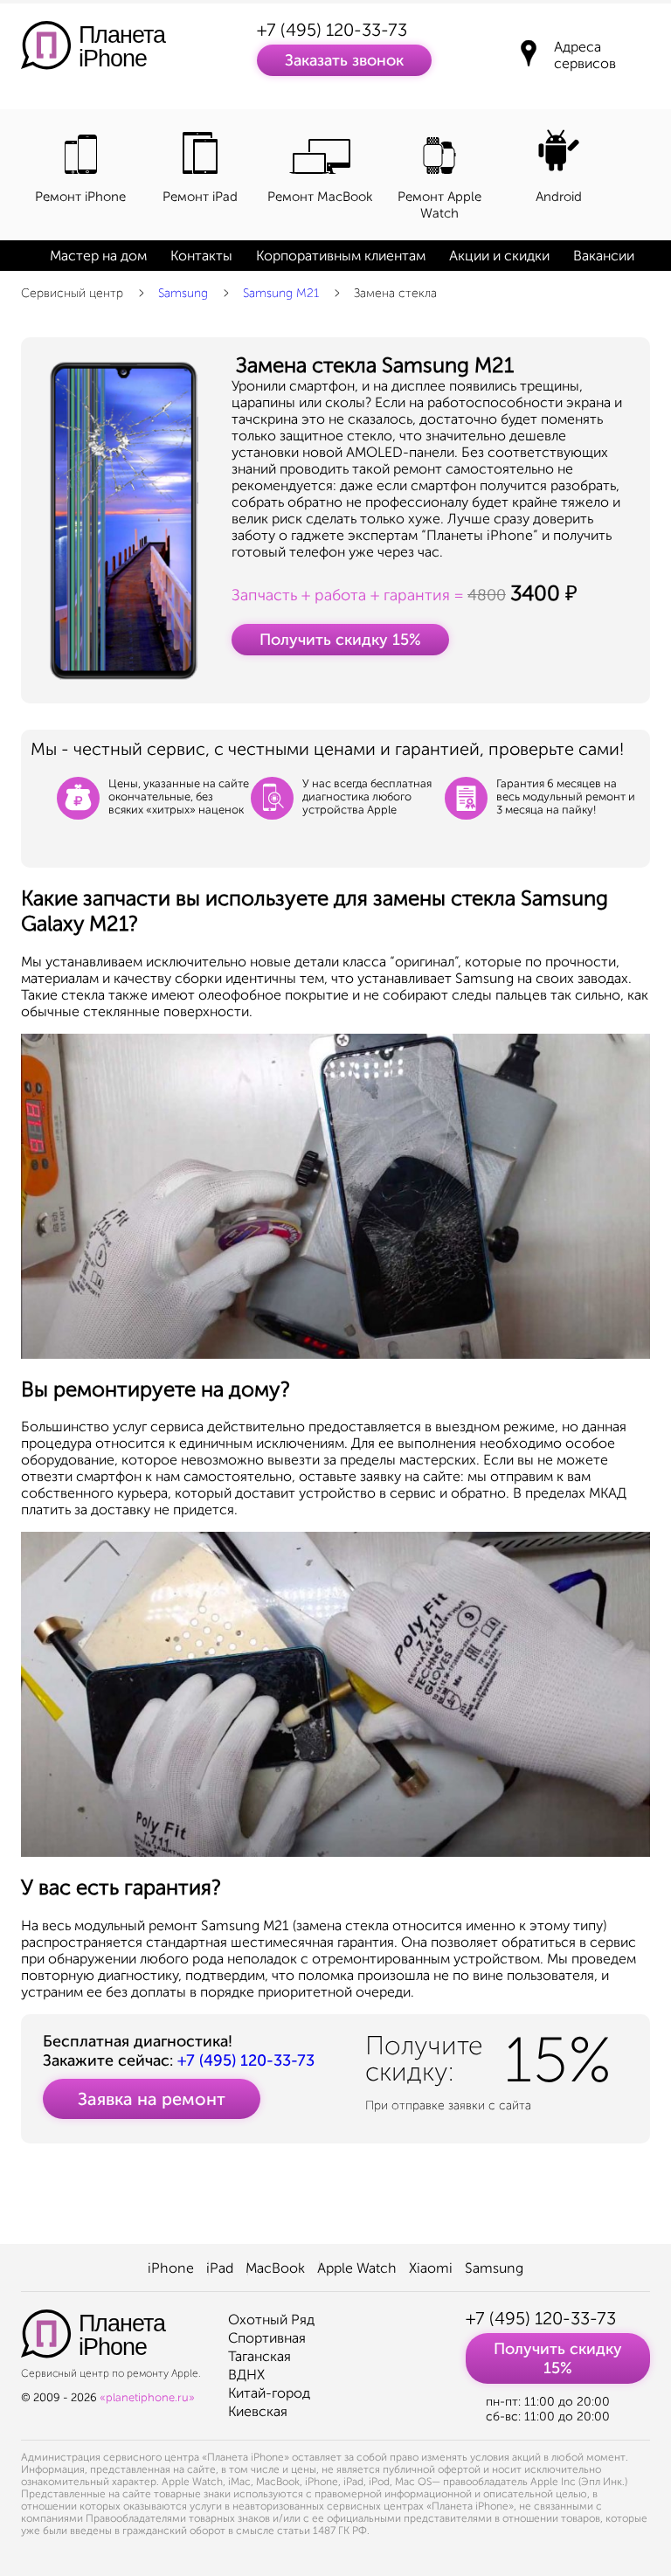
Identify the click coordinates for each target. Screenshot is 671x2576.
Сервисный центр (72, 293)
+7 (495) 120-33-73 (332, 30)
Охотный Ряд (271, 2320)
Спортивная (267, 2338)
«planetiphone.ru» (147, 2397)
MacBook (275, 2268)
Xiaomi (431, 2268)
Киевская (258, 2411)
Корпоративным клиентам (341, 256)
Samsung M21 (281, 293)
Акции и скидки (499, 256)
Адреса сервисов (585, 55)
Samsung (183, 293)
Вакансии (604, 256)
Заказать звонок (344, 60)
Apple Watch (357, 2268)
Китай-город (269, 2393)
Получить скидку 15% (340, 640)
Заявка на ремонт (152, 2099)
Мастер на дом (98, 256)
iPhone (171, 2268)
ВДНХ (246, 2375)
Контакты (201, 256)
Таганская (259, 2356)
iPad (220, 2268)
